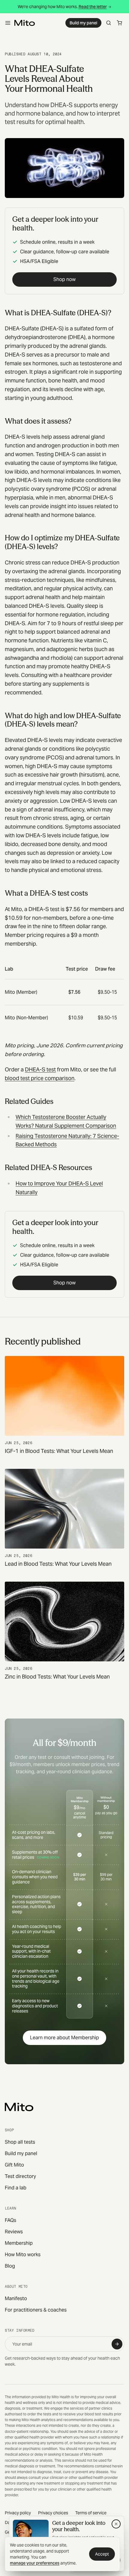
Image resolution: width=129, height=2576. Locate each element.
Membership (19, 2243)
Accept (102, 2554)
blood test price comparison (40, 1078)
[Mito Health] (19, 2107)
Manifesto (16, 2298)
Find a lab (16, 2188)
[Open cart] (119, 23)
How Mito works (23, 2255)
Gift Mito (14, 2165)
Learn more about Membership (64, 2038)
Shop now (64, 279)
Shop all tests (20, 2142)
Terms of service (91, 2513)
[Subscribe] (117, 2344)
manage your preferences (35, 2563)
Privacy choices (53, 2513)
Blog (10, 2266)
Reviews (14, 2232)
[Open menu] (8, 23)
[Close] (116, 2524)
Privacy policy (18, 2513)
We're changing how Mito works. (62, 7)
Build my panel (83, 23)
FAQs (10, 2220)
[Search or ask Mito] (109, 23)
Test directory (20, 2176)
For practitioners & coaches (36, 2310)
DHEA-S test (40, 1069)
